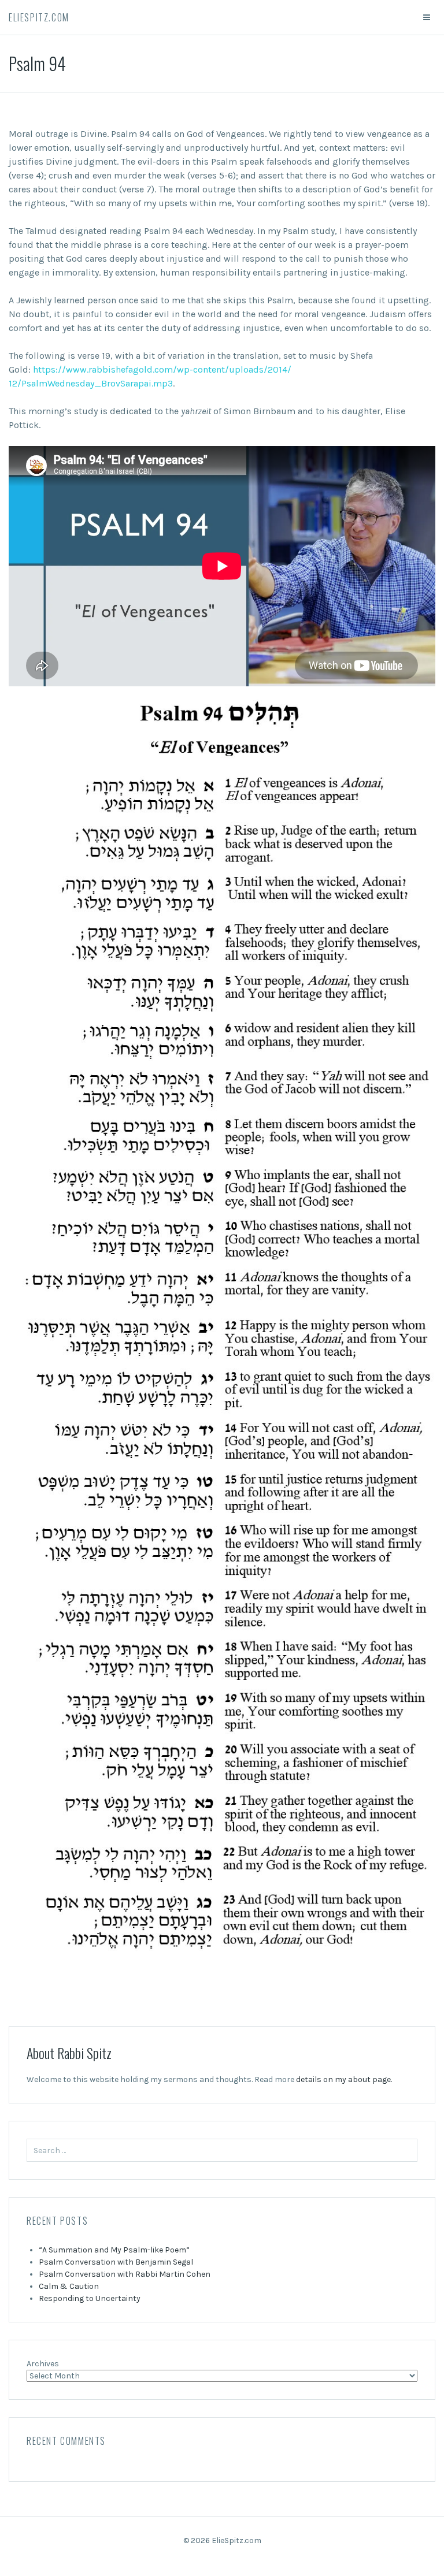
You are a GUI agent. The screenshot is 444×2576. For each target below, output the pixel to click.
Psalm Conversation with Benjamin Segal (116, 2262)
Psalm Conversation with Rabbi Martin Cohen (125, 2274)
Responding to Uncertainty (90, 2298)
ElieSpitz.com (39, 17)
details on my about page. (344, 2079)
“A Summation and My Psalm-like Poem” (114, 2250)
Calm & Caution (69, 2286)
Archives (43, 2364)
